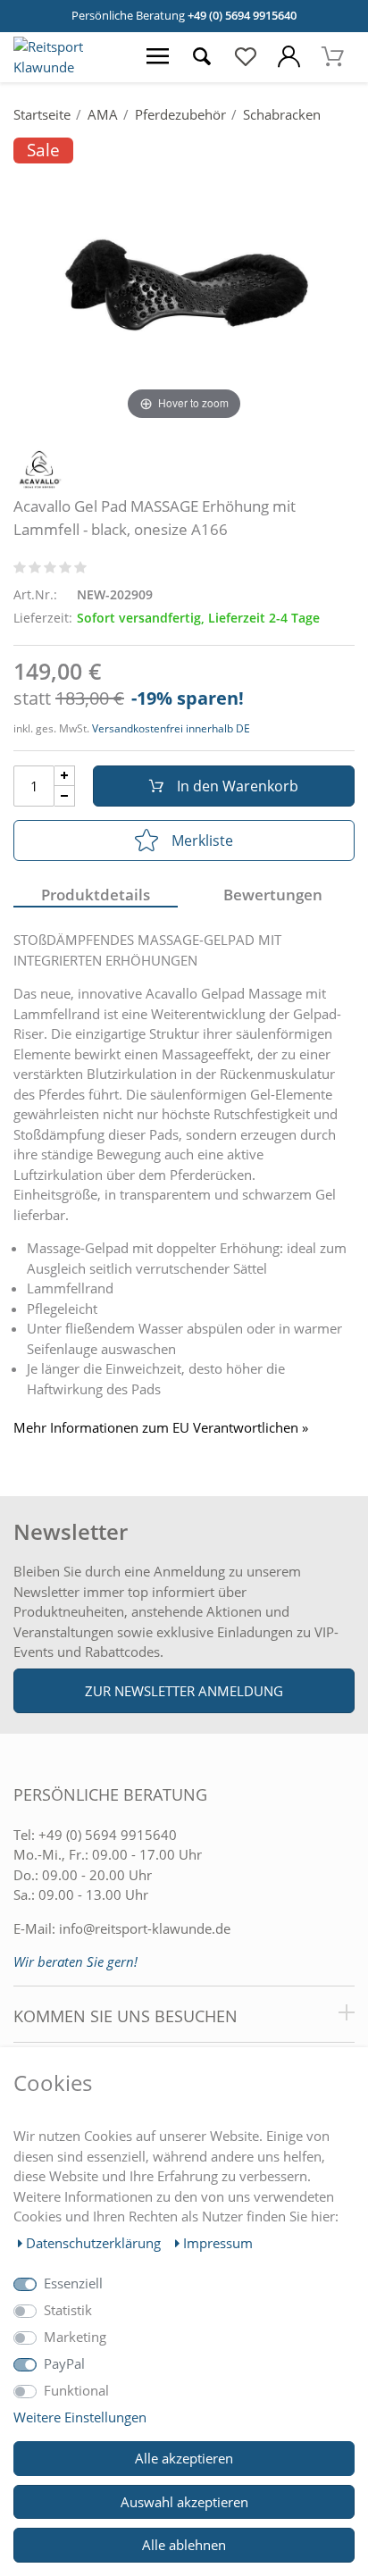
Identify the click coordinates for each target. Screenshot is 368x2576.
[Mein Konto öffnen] (289, 57)
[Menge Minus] (65, 796)
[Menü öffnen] (158, 57)
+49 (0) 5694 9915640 (242, 15)
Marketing (75, 2337)
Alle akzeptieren (184, 2458)
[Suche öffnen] (201, 57)
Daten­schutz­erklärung (95, 2243)
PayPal (64, 2363)
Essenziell (73, 2283)
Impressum (218, 2243)
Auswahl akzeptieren (184, 2502)
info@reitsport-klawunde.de (145, 1928)
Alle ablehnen (184, 2545)
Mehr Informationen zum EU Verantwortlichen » (161, 1428)
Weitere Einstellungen (80, 2417)
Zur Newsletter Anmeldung (184, 1691)
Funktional (76, 2390)
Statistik (68, 2310)
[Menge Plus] (65, 776)
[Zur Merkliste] (245, 57)
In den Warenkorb (238, 786)
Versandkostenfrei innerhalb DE (171, 728)
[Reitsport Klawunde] (68, 67)
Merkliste (202, 841)
